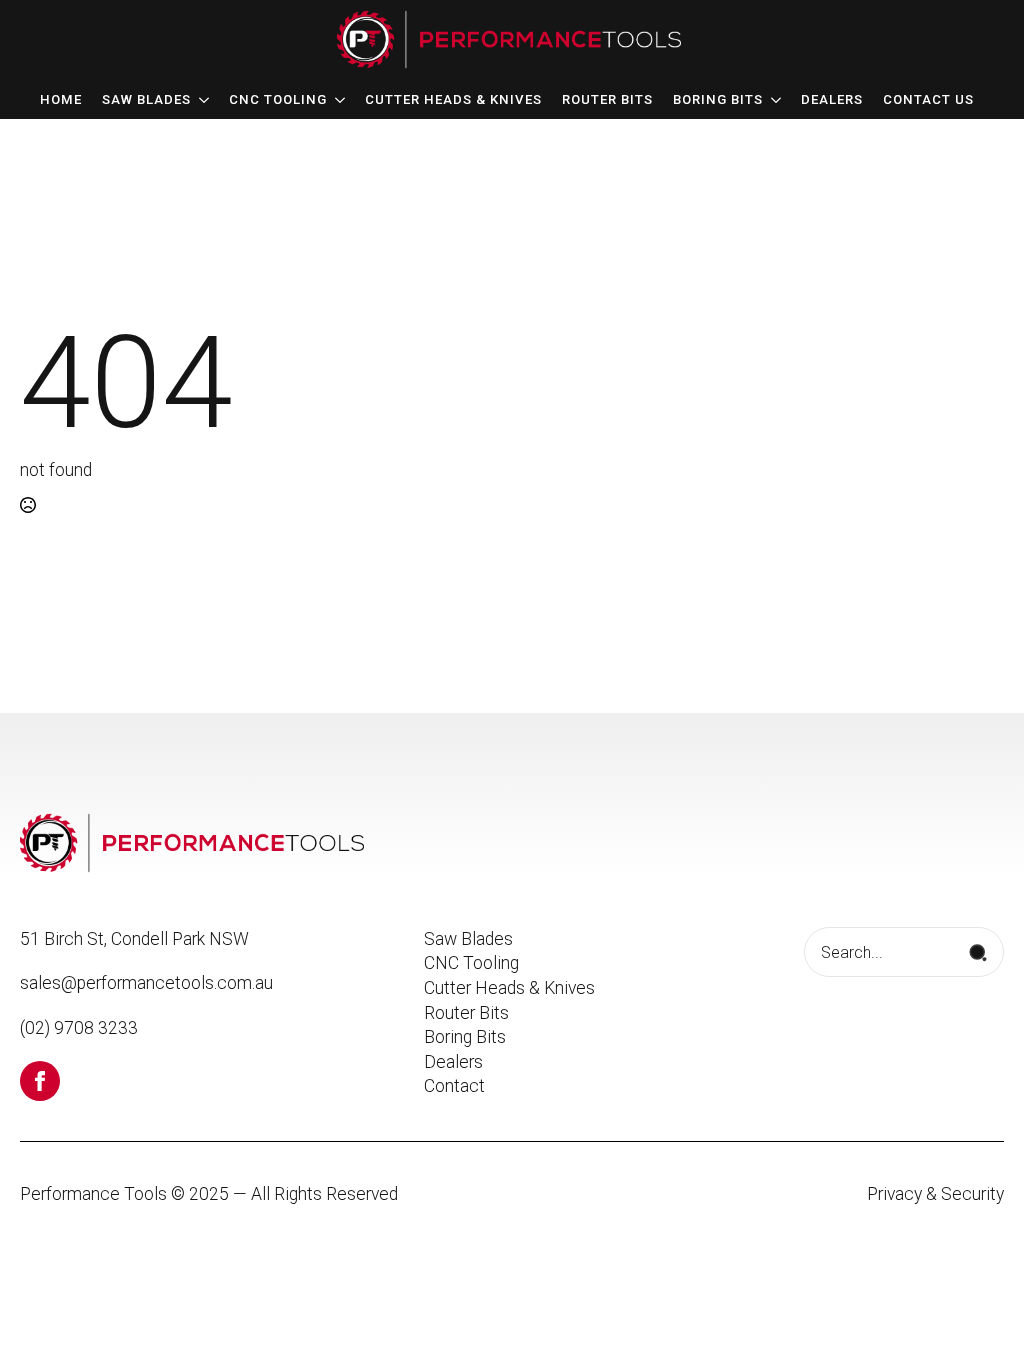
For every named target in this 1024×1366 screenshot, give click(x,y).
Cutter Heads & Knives (453, 100)
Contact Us (928, 100)
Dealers (832, 100)
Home (61, 100)
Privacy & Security (935, 1194)
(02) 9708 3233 (79, 1028)
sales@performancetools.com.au (146, 983)
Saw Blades (146, 100)
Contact (454, 1086)
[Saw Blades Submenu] (200, 100)
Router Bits (607, 100)
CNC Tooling (278, 100)
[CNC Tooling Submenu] (336, 100)
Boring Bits (718, 100)
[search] (978, 953)
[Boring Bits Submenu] (772, 100)
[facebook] (40, 1081)
